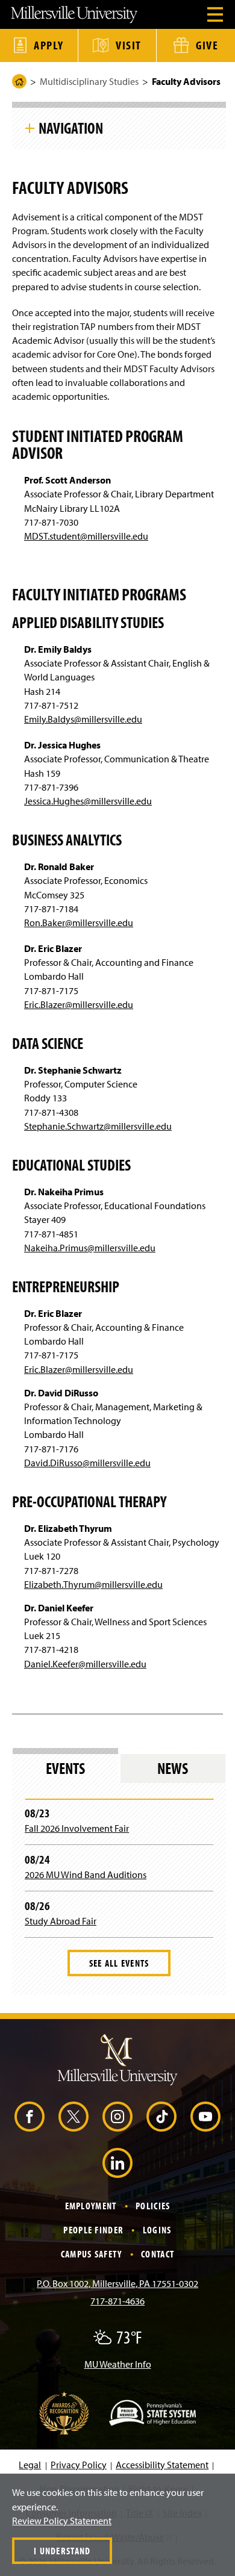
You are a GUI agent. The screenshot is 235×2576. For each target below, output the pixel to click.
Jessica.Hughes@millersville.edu (88, 801)
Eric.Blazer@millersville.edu (79, 1004)
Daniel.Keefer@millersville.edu (85, 1664)
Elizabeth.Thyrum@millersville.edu (93, 1584)
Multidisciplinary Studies (89, 81)
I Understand (62, 2551)
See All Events (119, 1963)
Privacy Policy (79, 2465)
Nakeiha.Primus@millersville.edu (90, 1248)
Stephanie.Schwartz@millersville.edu (98, 1126)
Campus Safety (92, 2254)
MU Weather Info (118, 2364)
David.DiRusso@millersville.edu (87, 1463)
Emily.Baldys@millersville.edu (83, 719)
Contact (158, 2254)
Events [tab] (65, 1768)
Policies (153, 2206)
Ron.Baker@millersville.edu (79, 922)
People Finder (93, 2230)
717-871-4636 (117, 2301)
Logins (157, 2230)
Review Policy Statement (62, 2521)
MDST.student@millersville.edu (86, 536)
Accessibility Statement (162, 2465)
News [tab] (173, 1768)
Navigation (71, 128)
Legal (30, 2465)
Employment (91, 2206)
